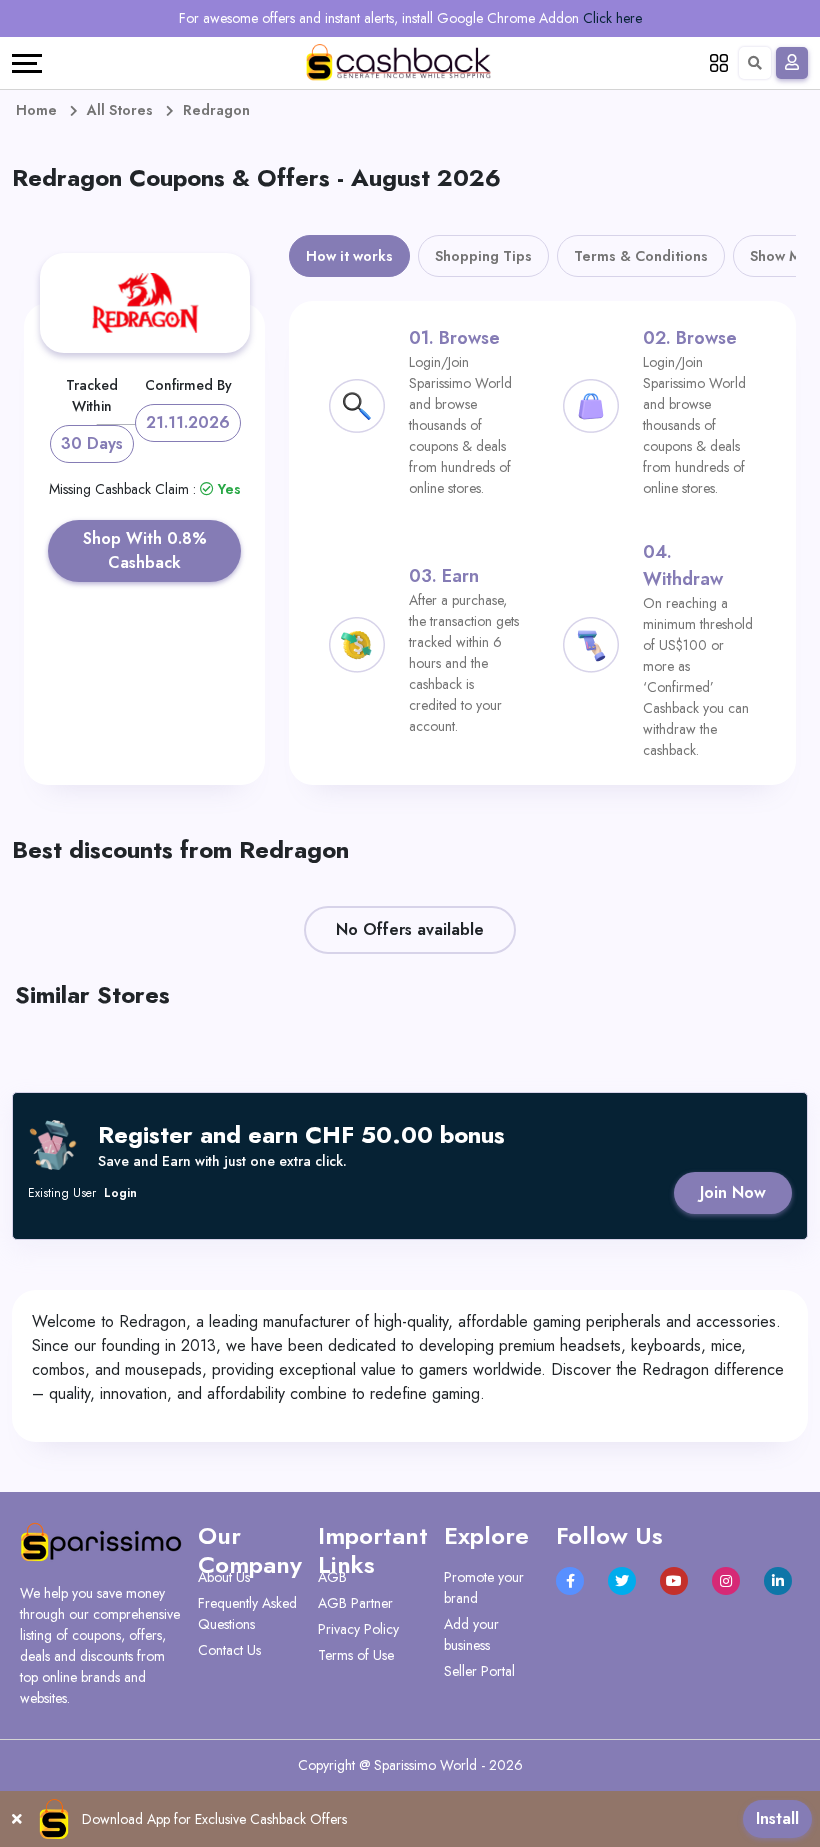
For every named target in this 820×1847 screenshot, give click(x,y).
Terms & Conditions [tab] (641, 256)
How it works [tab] (349, 256)
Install (777, 1818)
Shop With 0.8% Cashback (145, 550)
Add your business (471, 1634)
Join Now (733, 1192)
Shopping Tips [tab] (483, 256)
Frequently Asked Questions (247, 1613)
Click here (612, 18)
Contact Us (229, 1650)
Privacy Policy (358, 1629)
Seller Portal (479, 1671)
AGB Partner (355, 1603)
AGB (332, 1577)
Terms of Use (356, 1655)
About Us (224, 1577)
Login (120, 1193)
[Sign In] (792, 63)
